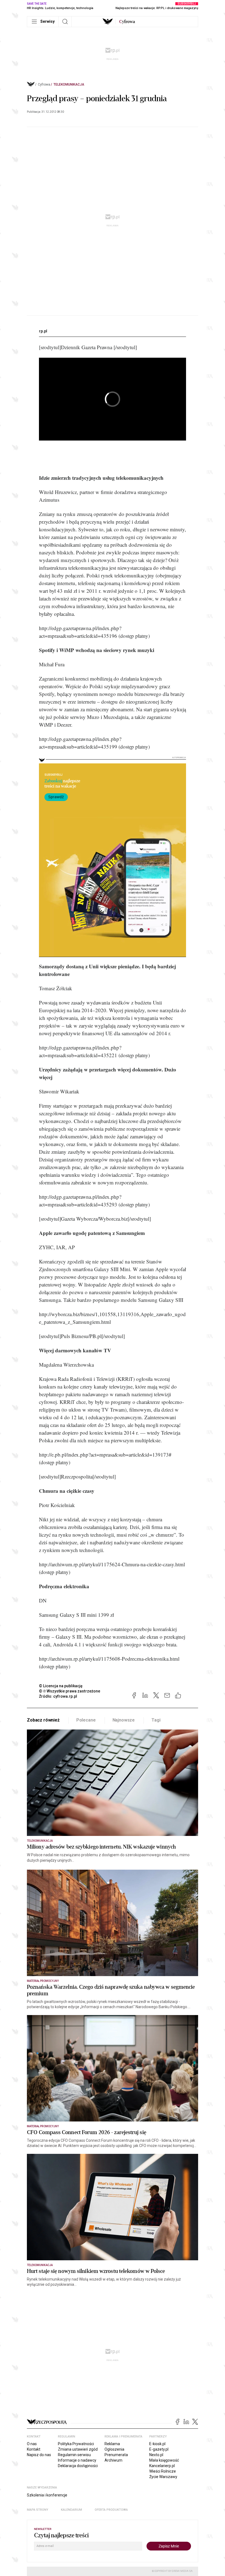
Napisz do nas (39, 2455)
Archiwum (113, 2460)
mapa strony (38, 2510)
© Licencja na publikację (61, 1686)
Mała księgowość (164, 2460)
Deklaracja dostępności (78, 2466)
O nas (32, 2444)
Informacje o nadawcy (77, 2460)
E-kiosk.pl (157, 2444)
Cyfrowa (44, 84)
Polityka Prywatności (76, 2444)
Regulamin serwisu (74, 2455)
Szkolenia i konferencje (47, 2495)
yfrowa (127, 22)
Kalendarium (71, 2510)
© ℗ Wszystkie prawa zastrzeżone (70, 1691)
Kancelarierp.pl (162, 2466)
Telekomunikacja (69, 84)
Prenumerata (116, 2455)
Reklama (112, 2444)
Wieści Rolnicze (163, 2471)
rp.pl (43, 331)
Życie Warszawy (163, 2477)
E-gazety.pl (159, 2449)
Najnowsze (124, 1720)
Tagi (156, 1720)
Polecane (86, 1720)
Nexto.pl (156, 2455)
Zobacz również (43, 1720)
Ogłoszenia (114, 2449)
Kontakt (34, 2449)
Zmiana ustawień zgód (78, 2449)
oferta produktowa (111, 2510)
